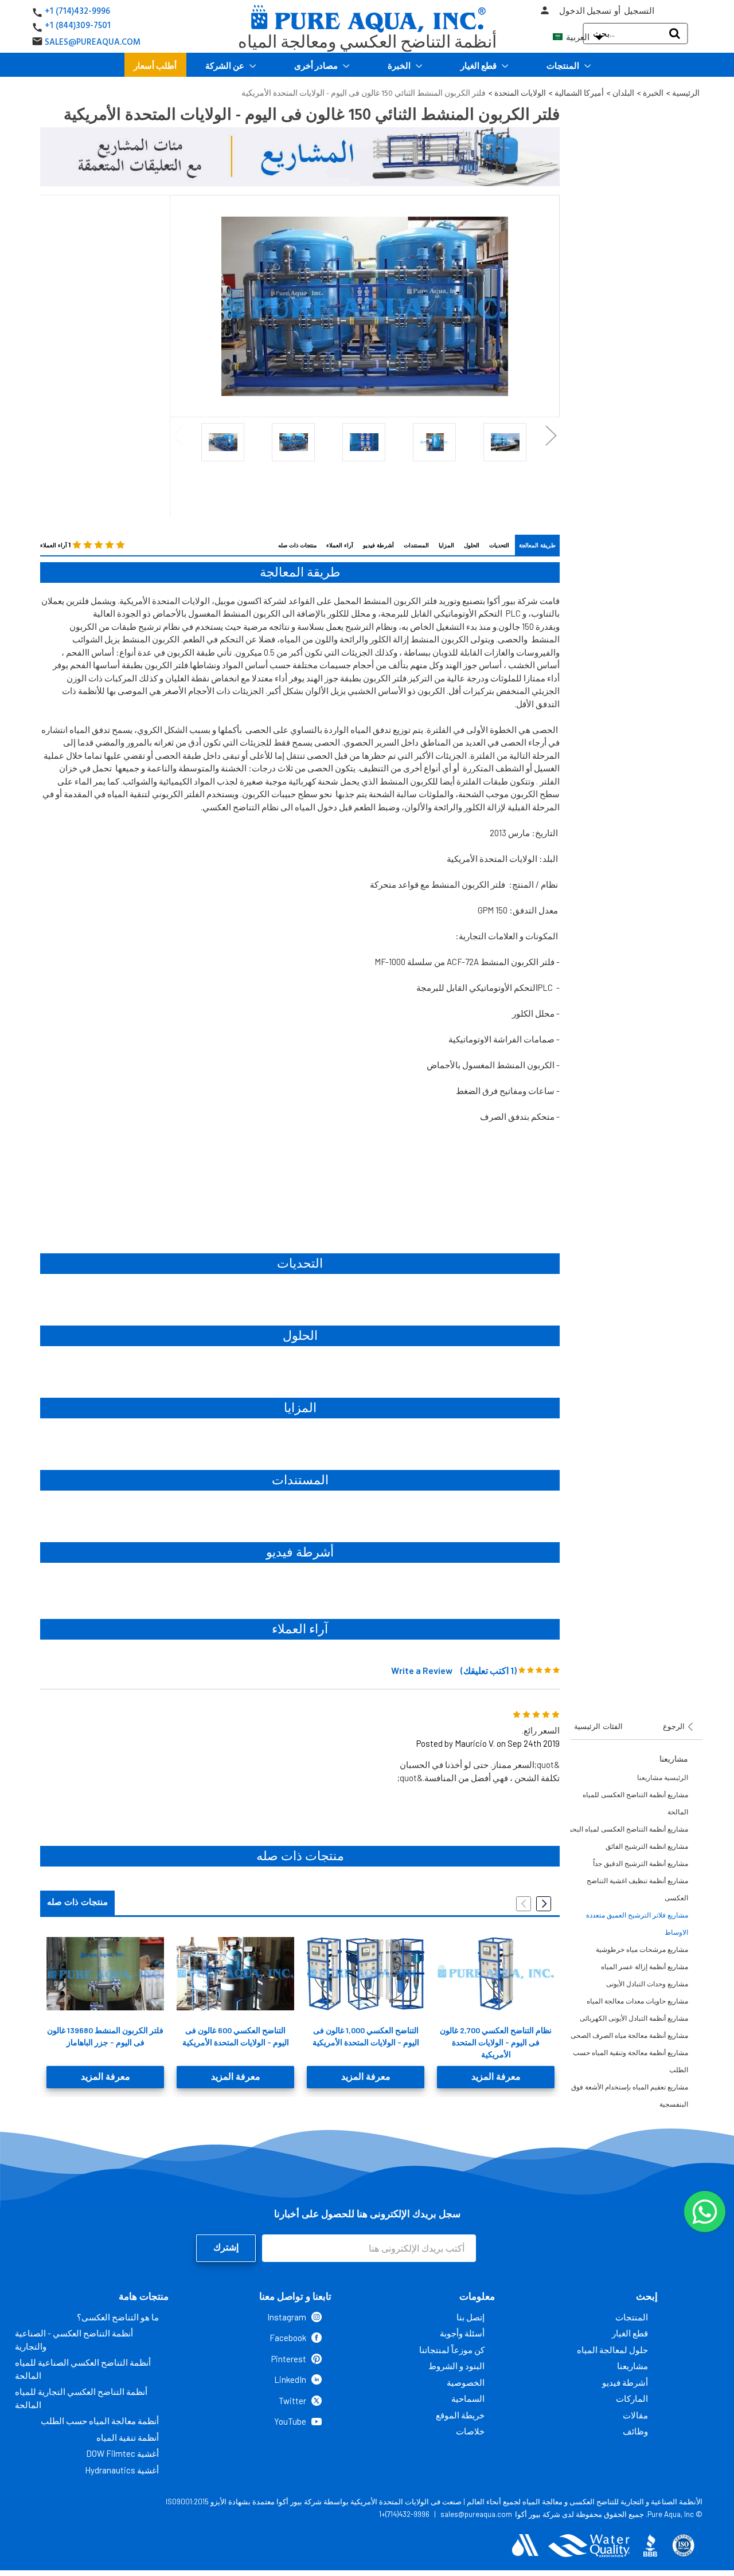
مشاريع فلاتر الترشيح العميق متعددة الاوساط (637, 1924)
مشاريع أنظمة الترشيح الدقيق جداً (641, 1863)
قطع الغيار (479, 65)
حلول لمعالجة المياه (612, 2350)
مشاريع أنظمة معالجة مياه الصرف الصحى (629, 2035)
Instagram (287, 2317)
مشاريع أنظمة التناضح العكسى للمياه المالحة (635, 1803)
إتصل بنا (471, 2317)
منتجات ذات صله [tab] (77, 1902)
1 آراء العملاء (55, 545)
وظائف (635, 2431)
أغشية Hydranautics (122, 2470)
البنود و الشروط (456, 2366)
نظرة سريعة (105, 1974)
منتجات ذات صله (297, 545)
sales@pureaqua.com (476, 2514)
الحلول (472, 545)
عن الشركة (226, 65)
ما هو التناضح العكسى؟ (118, 2317)
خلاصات (470, 2431)
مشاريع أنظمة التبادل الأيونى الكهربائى (634, 2018)
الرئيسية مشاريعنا (663, 1777)
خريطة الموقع (460, 2415)
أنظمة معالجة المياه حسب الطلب (100, 2421)
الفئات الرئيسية (598, 1726)
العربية (584, 37)
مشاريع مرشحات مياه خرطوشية (642, 1949)
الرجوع (675, 1726)
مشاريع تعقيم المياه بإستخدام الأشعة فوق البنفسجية (630, 2095)
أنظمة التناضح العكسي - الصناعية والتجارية (74, 2340)
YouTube (290, 2421)
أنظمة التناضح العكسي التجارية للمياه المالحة (81, 2398)
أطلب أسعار (155, 65)
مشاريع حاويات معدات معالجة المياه (637, 2001)
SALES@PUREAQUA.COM (93, 42)
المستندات (416, 545)
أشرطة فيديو (378, 545)
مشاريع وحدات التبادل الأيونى (647, 1984)
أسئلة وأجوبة (462, 2333)
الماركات (632, 2398)
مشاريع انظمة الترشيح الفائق (647, 1846)
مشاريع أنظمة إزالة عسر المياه (645, 1967)
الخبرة (400, 65)
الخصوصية (466, 2382)
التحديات (499, 545)
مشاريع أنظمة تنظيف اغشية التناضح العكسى (637, 1889)
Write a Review (422, 1670)
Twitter (292, 2401)
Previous (178, 435)
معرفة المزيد (106, 2077)
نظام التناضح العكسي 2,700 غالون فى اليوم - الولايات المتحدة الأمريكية (496, 2042)
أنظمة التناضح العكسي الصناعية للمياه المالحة (83, 2369)
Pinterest (289, 2359)
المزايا (446, 545)
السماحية (468, 2398)
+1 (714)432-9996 (77, 11)
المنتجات (564, 65)
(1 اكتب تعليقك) (489, 1670)
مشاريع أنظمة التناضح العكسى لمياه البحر (628, 1829)
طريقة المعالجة (537, 545)
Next (552, 435)
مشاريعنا (633, 2366)
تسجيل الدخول (585, 11)
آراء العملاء (340, 545)
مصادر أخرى (317, 65)
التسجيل (639, 11)
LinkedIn (290, 2379)
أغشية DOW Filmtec (122, 2453)
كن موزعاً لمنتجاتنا (452, 2350)
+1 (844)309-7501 (78, 26)
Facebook (288, 2338)
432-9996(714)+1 (404, 2514)
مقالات (635, 2415)
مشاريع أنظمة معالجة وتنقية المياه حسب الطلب (630, 2061)
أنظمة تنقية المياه (128, 2437)
